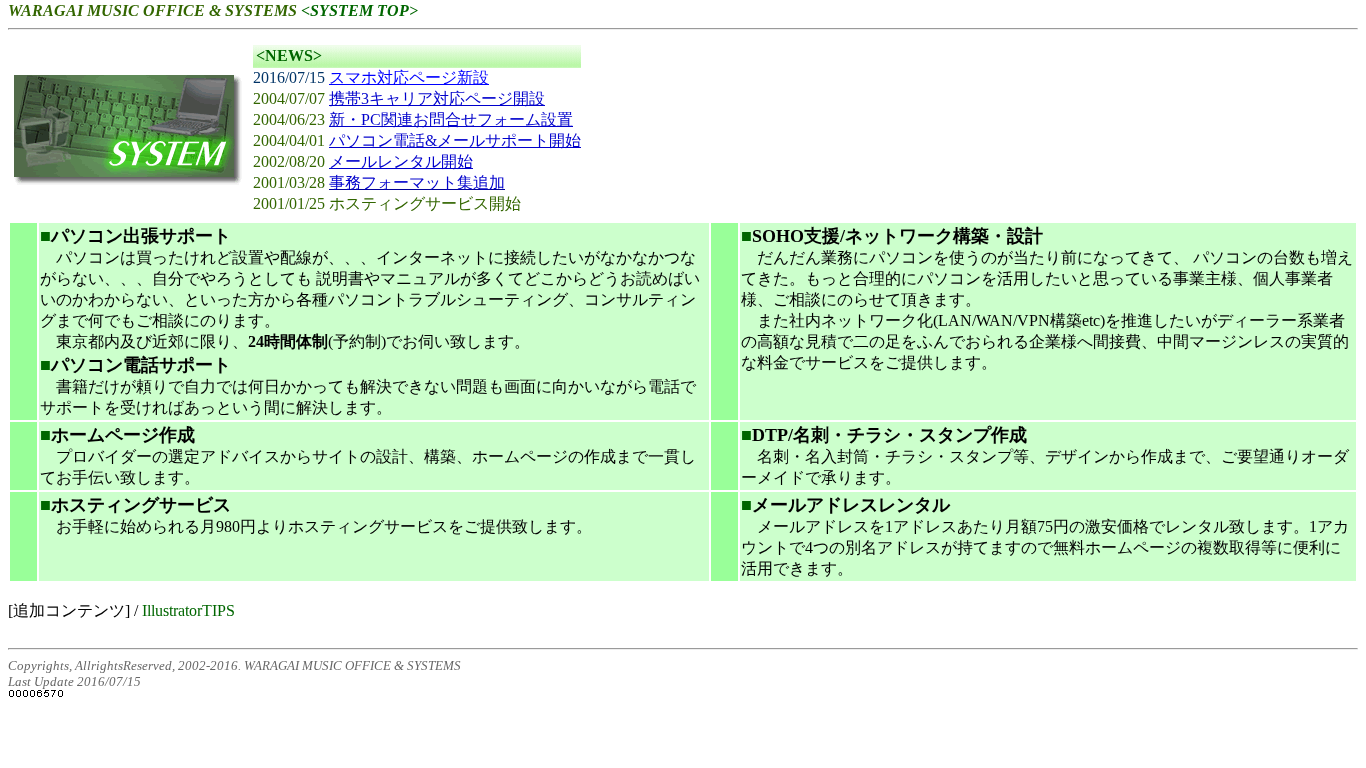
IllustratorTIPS (188, 610)
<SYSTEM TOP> (359, 10)
